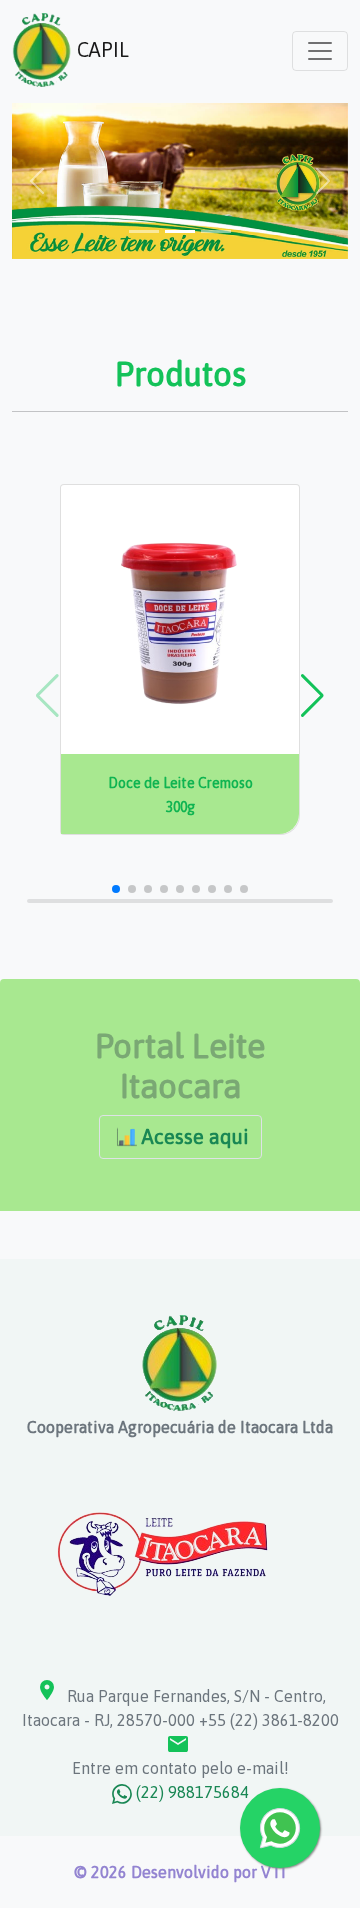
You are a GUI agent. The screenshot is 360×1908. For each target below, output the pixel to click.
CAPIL (100, 49)
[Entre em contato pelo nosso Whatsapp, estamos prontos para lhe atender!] (280, 1828)
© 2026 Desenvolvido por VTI (180, 1872)
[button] (312, 696)
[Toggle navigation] (320, 51)
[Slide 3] (216, 231)
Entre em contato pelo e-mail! (180, 1754)
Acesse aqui (195, 1136)
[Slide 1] (144, 231)
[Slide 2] (180, 231)
